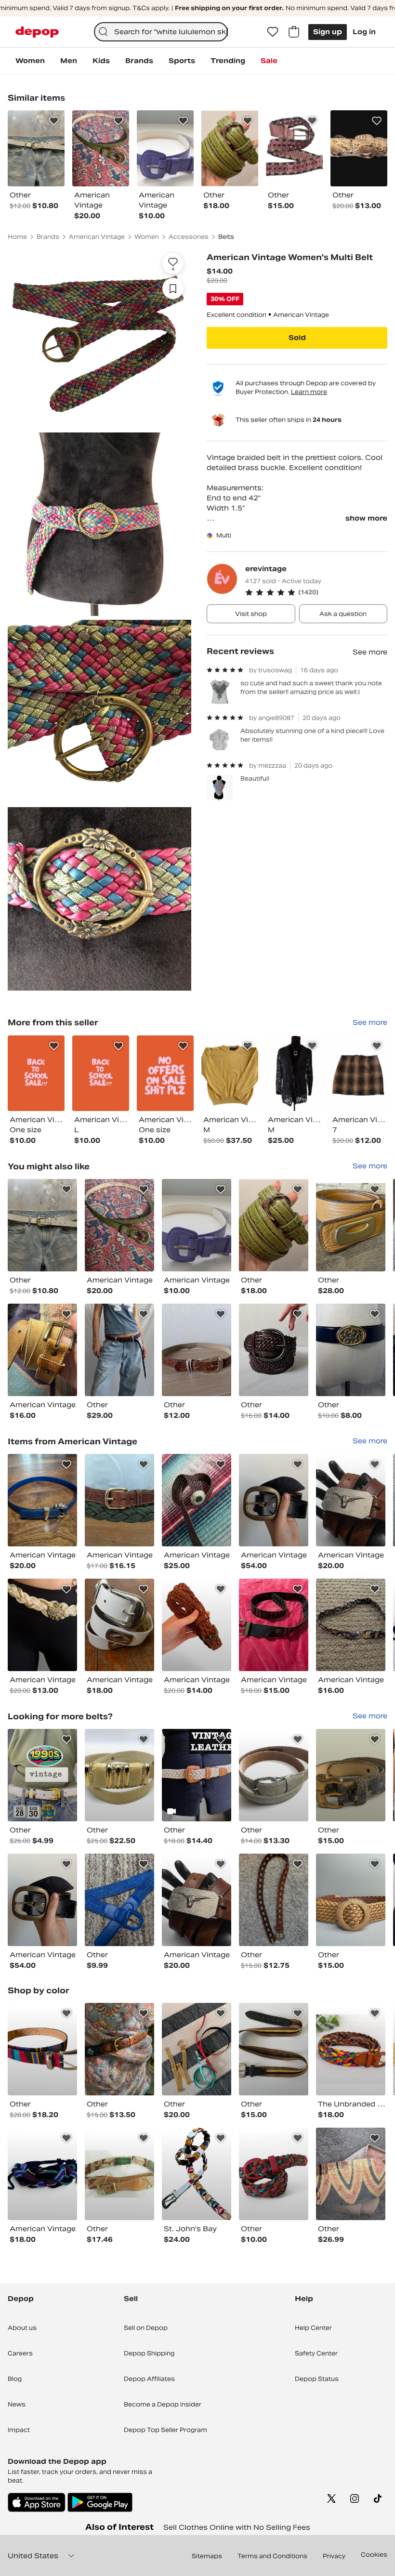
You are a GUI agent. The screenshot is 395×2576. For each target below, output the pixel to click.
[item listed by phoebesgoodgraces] (197, 1625)
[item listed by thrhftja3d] (274, 1900)
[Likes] (273, 32)
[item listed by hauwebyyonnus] (42, 2174)
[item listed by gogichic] (274, 1225)
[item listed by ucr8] (274, 1350)
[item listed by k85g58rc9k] (351, 1625)
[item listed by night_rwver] (197, 1500)
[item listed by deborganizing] (197, 2174)
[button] (316, 592)
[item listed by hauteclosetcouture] (42, 1625)
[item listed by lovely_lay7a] (274, 1625)
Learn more (309, 392)
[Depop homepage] (37, 32)
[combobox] (161, 32)
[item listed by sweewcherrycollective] (274, 1500)
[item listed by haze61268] (119, 1625)
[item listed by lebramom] (351, 2049)
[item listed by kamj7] (351, 1500)
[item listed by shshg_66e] (119, 1225)
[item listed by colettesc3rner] (274, 1775)
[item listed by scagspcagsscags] (197, 2049)
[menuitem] (30, 61)
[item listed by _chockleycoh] (351, 1225)
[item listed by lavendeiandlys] (274, 2049)
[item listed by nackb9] (119, 1500)
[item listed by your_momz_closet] (119, 2049)
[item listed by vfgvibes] (119, 1900)
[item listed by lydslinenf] (197, 1350)
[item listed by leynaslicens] (119, 1350)
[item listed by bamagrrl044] (119, 2174)
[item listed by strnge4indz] (42, 1225)
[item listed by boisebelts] (42, 1775)
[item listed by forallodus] (351, 2174)
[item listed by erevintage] (36, 1073)
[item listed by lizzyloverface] (274, 2174)
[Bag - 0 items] (294, 32)
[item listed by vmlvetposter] (119, 1775)
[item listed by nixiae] (351, 1900)
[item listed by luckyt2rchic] (197, 1225)
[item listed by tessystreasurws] (42, 2049)
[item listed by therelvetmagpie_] (351, 1350)
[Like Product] (54, 121)
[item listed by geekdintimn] (42, 1500)
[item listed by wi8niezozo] (351, 1775)
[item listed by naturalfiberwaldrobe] (197, 1775)
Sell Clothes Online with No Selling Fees (237, 2527)
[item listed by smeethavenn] (42, 1350)
